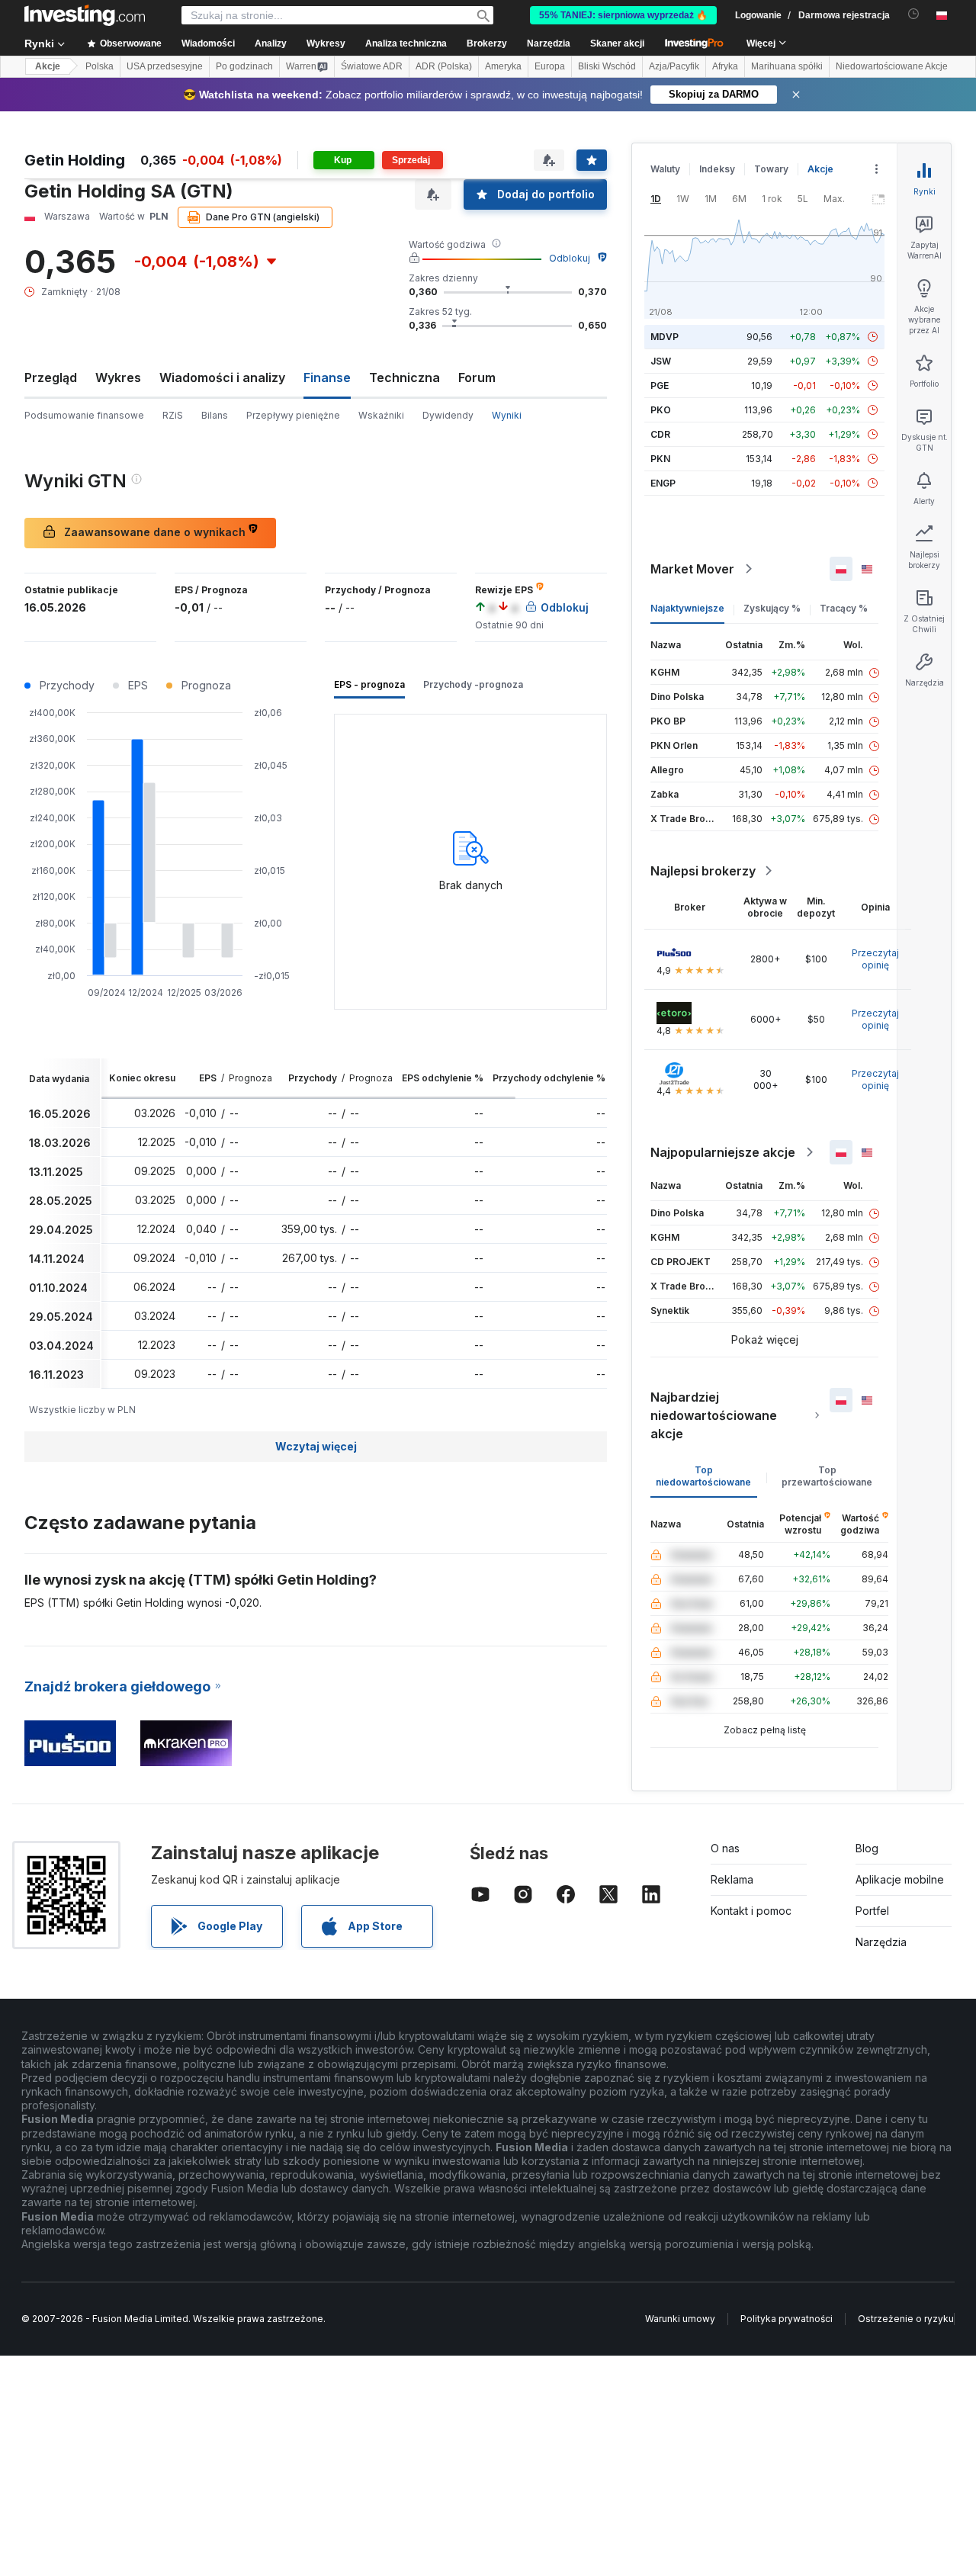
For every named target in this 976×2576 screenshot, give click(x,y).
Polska (100, 66)
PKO (661, 410)
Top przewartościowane (827, 1476)
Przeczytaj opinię (875, 959)
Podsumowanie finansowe (84, 415)
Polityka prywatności (787, 2319)
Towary (771, 169)
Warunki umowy (680, 2319)
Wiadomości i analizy (222, 377)
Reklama (732, 1879)
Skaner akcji (617, 43)
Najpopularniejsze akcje (723, 1152)
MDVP (665, 337)
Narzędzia (881, 1942)
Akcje (48, 66)
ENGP (663, 483)
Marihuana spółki (787, 66)
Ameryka (503, 66)
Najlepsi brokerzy (703, 871)
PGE (660, 385)
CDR (660, 434)
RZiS (173, 415)
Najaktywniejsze (687, 608)
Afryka (725, 66)
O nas (725, 1848)
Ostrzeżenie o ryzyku (906, 2319)
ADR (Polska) (444, 66)
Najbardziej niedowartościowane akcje (714, 1415)
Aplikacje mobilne (900, 1879)
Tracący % (844, 608)
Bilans (215, 415)
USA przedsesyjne (165, 66)
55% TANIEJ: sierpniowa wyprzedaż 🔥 (623, 15)
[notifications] (914, 14)
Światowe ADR (372, 66)
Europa (550, 66)
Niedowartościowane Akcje (892, 66)
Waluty (665, 169)
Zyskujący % (772, 608)
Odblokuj (570, 258)
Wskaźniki (381, 415)
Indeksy (717, 169)
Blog (867, 1848)
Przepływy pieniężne (293, 415)
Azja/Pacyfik (674, 66)
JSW (661, 361)
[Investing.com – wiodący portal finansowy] (85, 15)
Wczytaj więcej (316, 1446)
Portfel (872, 1911)
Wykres (118, 377)
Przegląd (51, 377)
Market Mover (692, 569)
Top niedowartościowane (703, 1476)
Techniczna (405, 377)
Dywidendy (448, 415)
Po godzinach (244, 66)
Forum (477, 377)
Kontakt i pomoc (751, 1911)
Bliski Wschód (607, 66)
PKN (660, 459)
